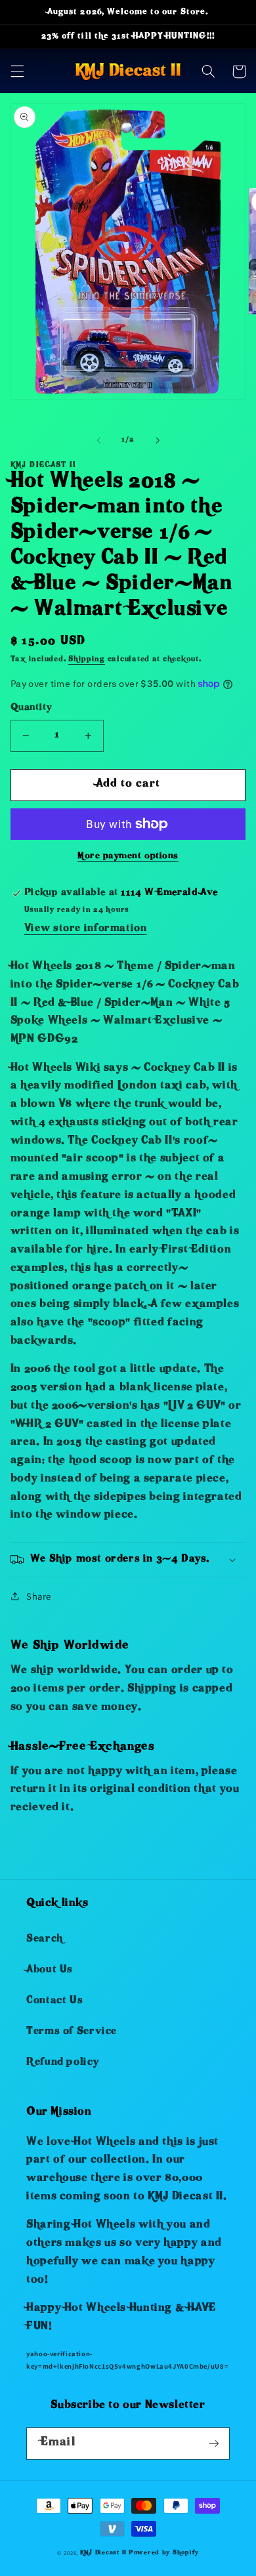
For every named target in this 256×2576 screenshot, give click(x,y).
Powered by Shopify (164, 2553)
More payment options (128, 857)
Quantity (31, 708)
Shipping (87, 660)
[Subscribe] (214, 2443)
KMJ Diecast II (103, 2553)
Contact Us (54, 2001)
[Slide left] (98, 440)
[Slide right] (158, 440)
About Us (50, 1970)
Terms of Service (72, 2032)
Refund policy (62, 2063)
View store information (86, 929)
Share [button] (39, 1596)
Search (45, 1940)
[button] (17, 72)
